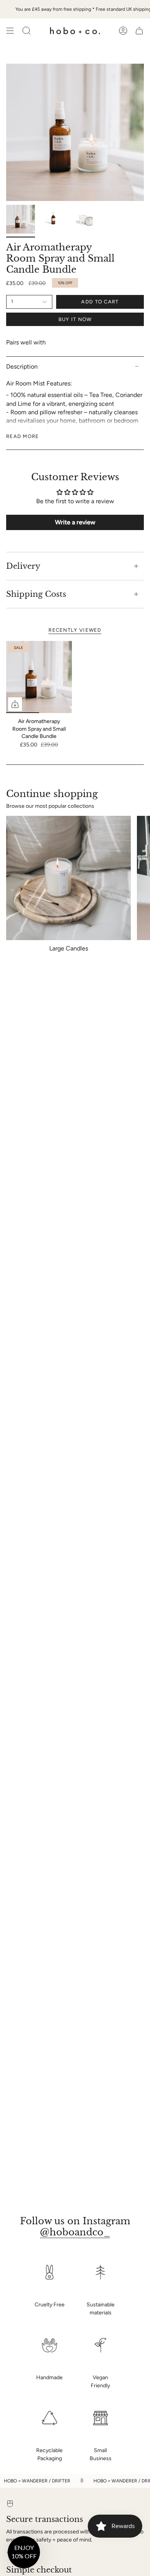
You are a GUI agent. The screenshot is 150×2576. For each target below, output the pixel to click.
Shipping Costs (36, 594)
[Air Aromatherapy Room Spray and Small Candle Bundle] (39, 677)
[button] (24, 2552)
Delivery (23, 566)
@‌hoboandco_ (75, 2232)
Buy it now (75, 319)
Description (22, 366)
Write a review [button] (75, 522)
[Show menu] (10, 31)
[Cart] (139, 31)
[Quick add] (15, 704)
